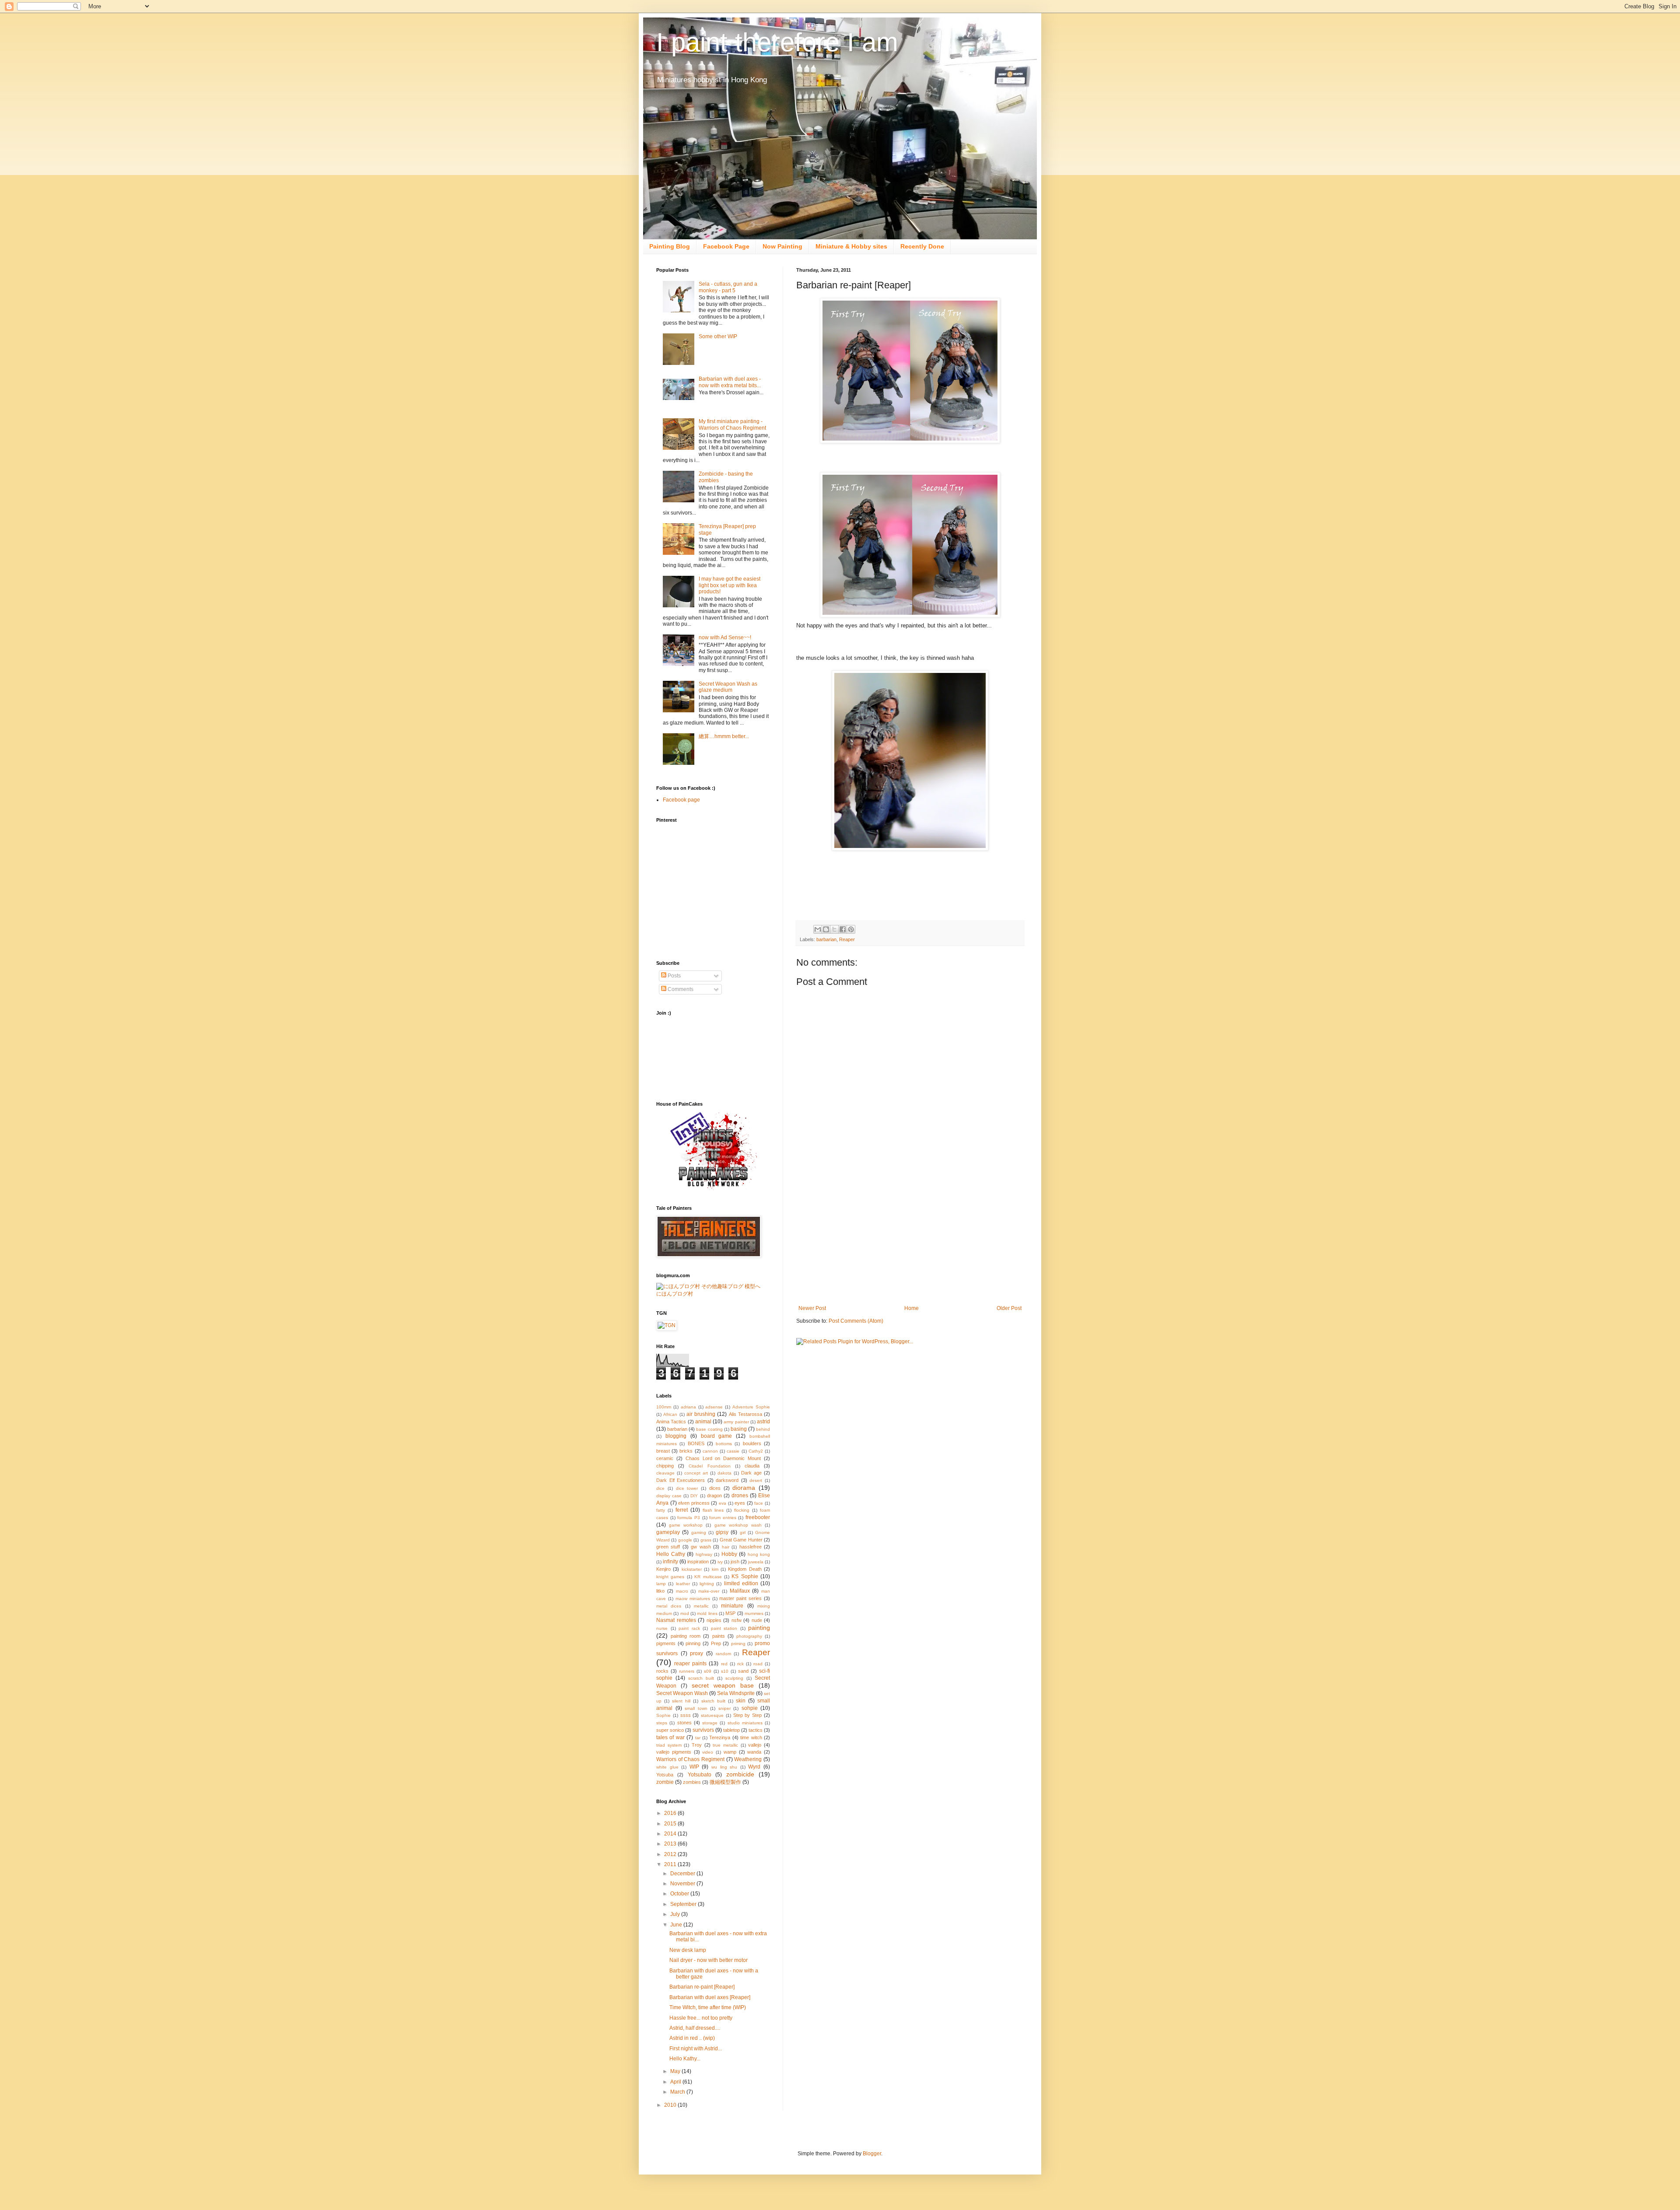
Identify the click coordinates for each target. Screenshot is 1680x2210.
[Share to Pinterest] (851, 929)
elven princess (694, 1503)
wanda (754, 1752)
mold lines (707, 1613)
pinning (693, 1643)
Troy (697, 1745)
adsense (714, 1407)
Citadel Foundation (709, 1466)
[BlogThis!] (826, 929)
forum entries (723, 1518)
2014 (671, 1834)
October (680, 1894)
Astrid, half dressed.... (695, 2028)
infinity (670, 1562)
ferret (682, 1510)
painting (759, 1628)
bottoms (724, 1444)
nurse (662, 1628)
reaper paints (690, 1664)
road (758, 1664)
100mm (664, 1407)
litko (660, 1591)
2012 (671, 1854)
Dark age (751, 1473)
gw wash (701, 1547)
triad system (669, 1745)
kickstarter (692, 1569)
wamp (730, 1752)
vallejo (755, 1745)
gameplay (668, 1532)
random (723, 1654)
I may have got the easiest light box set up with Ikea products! (730, 585)
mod (685, 1613)
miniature (732, 1606)
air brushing (701, 1414)
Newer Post (812, 1308)
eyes (740, 1503)
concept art (696, 1473)
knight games (670, 1577)
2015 (671, 1824)
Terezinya (720, 1737)
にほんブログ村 (675, 1294)
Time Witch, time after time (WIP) (708, 2007)
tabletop (731, 1730)
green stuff (668, 1547)
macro (682, 1591)
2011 (671, 1864)
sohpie (750, 1708)
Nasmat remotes (676, 1620)
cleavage (665, 1473)
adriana (688, 1407)
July (676, 1914)
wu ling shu (724, 1767)
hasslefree (751, 1547)
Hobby (729, 1554)
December (683, 1874)
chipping (665, 1466)
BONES (696, 1443)
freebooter (758, 1517)
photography (749, 1636)
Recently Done (922, 246)
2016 (671, 1813)
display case (669, 1496)
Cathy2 (756, 1451)
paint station (724, 1628)
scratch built (701, 1678)
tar (698, 1738)
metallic (701, 1606)
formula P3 (689, 1518)
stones (684, 1723)
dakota (724, 1473)
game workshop (686, 1525)
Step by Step (748, 1715)
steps (662, 1723)
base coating (709, 1429)
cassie (733, 1451)
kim (715, 1569)
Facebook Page (726, 246)
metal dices (669, 1606)
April (676, 2082)
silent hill (681, 1701)
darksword (727, 1480)
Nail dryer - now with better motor (709, 1960)
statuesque (712, 1715)
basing (739, 1429)
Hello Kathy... (685, 2059)
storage (710, 1723)
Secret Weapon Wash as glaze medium (728, 687)
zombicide (740, 1774)
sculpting (734, 1678)
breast (663, 1451)
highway (704, 1554)
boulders (752, 1443)
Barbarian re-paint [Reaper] (702, 1987)
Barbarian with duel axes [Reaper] (710, 1997)
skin (741, 1701)
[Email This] (818, 929)
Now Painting (782, 246)
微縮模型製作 (725, 1782)
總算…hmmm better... (724, 736)
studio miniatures (745, 1723)
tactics (756, 1730)
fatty (661, 1510)
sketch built (713, 1701)
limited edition (741, 1583)
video (708, 1752)
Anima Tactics (671, 1422)
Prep (716, 1643)
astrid (763, 1422)
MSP (730, 1613)
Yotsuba (665, 1775)
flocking (742, 1510)
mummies (754, 1613)
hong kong (759, 1554)
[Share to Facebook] (843, 929)
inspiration (698, 1562)
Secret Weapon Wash (682, 1693)
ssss (686, 1715)
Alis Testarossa (745, 1414)
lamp (661, 1584)
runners (687, 1671)
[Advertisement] (910, 1240)
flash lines (713, 1510)
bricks (686, 1451)
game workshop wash (738, 1525)
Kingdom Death (745, 1569)
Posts (674, 976)
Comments (680, 989)
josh (735, 1562)
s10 (725, 1671)
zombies (692, 1782)
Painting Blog (670, 246)
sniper (724, 1708)
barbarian (826, 939)
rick (740, 1664)
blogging (676, 1436)
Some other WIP (718, 336)
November (683, 1884)
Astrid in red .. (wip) (692, 2038)
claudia (752, 1466)
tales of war (670, 1737)
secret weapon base (723, 1685)
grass (706, 1540)
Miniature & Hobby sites (851, 246)
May (676, 2071)
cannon (710, 1451)
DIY (694, 1496)
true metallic (725, 1745)
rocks (662, 1671)
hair (726, 1547)
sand (743, 1671)
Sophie (663, 1715)
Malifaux (740, 1591)
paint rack (689, 1628)
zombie (665, 1782)
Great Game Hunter (741, 1540)
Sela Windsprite (736, 1693)
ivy (720, 1562)
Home (912, 1308)
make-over (709, 1591)
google (685, 1540)
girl (743, 1532)
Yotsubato (700, 1775)
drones (740, 1496)
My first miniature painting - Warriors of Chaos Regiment (732, 424)
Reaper (847, 939)
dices (715, 1488)
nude (757, 1620)
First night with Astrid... (696, 2049)
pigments (666, 1643)
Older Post (1009, 1308)
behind (763, 1429)
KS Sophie (745, 1576)
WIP (694, 1767)
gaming (699, 1532)
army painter (736, 1422)
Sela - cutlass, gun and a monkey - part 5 (728, 287)
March (678, 2092)
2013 (671, 1844)
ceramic (665, 1458)
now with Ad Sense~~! (725, 637)
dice (660, 1488)
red (724, 1664)
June (677, 1925)
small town (696, 1708)
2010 (671, 2105)
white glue (667, 1767)
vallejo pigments (674, 1752)
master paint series (740, 1598)
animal (703, 1422)
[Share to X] (834, 929)
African (670, 1414)
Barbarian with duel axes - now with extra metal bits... (730, 382)
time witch (751, 1737)
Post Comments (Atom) (856, 1321)
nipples (714, 1620)
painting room (686, 1636)
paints (719, 1636)
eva (723, 1503)
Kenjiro (663, 1569)
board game (717, 1436)
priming (738, 1644)
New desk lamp (688, 1950)
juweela (756, 1562)
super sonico (670, 1730)
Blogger (872, 2154)
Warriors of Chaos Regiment (690, 1759)
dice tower (687, 1488)
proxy (696, 1653)
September (684, 1904)
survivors (703, 1730)
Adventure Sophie (751, 1407)
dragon (714, 1496)
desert (756, 1480)
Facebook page (681, 800)
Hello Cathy (671, 1554)
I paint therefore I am (777, 42)
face (759, 1503)
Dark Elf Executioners (681, 1480)
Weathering (748, 1759)
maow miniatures (693, 1599)
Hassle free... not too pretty (701, 2018)
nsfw (737, 1620)
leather (683, 1584)
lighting (707, 1584)
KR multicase (708, 1577)
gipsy (722, 1532)
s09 (708, 1671)
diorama (744, 1488)
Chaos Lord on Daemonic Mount (723, 1458)
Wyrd (754, 1767)
